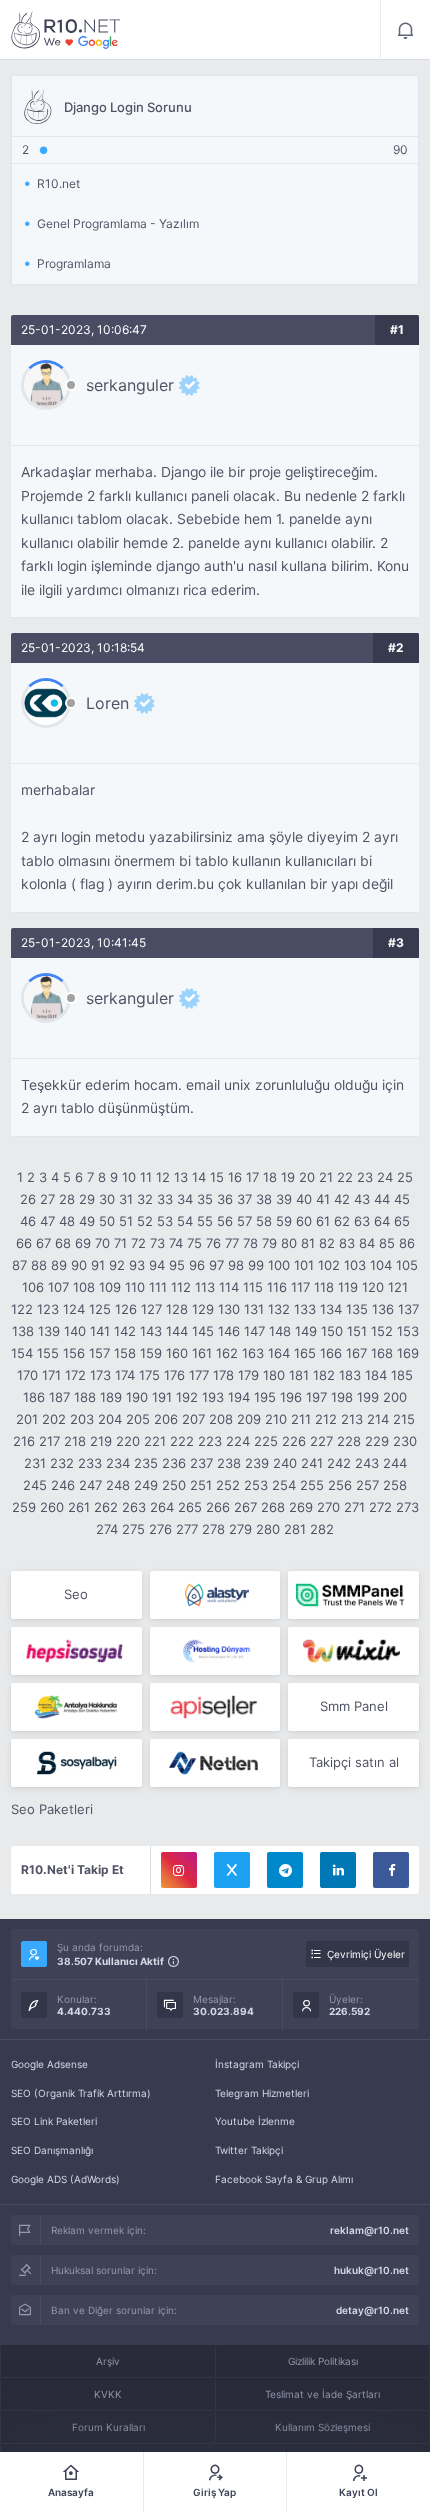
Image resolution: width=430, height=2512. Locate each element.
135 (357, 1309)
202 (54, 1419)
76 (213, 1243)
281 (295, 1529)
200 (395, 1397)
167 (356, 1353)
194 (239, 1397)
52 (145, 1221)
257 (367, 1485)
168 (382, 1353)
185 (402, 1375)
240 (285, 1463)
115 (253, 1287)
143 (151, 1331)
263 (134, 1507)
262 (106, 1507)
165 (305, 1353)
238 (229, 1463)
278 (213, 1529)
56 (225, 1221)
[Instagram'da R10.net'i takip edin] (179, 1870)
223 (210, 1441)
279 (240, 1529)
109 (110, 1287)
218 (75, 1441)
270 (328, 1507)
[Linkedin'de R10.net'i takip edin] (338, 1870)
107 (58, 1287)
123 (48, 1309)
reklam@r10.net (369, 2230)
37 (244, 1199)
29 (87, 1199)
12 (163, 1177)
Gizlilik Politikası (323, 2361)
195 (265, 1397)
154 (22, 1353)
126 (126, 1309)
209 (249, 1419)
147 (254, 1331)
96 (197, 1265)
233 (90, 1463)
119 (348, 1287)
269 (301, 1507)
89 (59, 1265)
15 (217, 1177)
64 (382, 1221)
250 (174, 1485)
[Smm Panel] (76, 1651)
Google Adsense (49, 2064)
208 (221, 1419)
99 (256, 1265)
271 (354, 1507)
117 (300, 1287)
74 (176, 1243)
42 (342, 1199)
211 (301, 1419)
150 (332, 1331)
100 (279, 1265)
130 (229, 1309)
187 (59, 1397)
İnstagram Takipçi (257, 2064)
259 (24, 1507)
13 (181, 1177)
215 (404, 1419)
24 (385, 1177)
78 (250, 1243)
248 (118, 1485)
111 (158, 1287)
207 (193, 1419)
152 (382, 1331)
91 (98, 1265)
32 (145, 1199)
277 (187, 1529)
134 (331, 1309)
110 (135, 1287)
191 (162, 1397)
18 (270, 1177)
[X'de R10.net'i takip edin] (232, 1870)
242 (339, 1463)
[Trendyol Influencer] (353, 1651)
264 (162, 1507)
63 (362, 1221)
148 (280, 1331)
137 (408, 1309)
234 (118, 1463)
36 (225, 1199)
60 (304, 1221)
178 (223, 1375)
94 (157, 1265)
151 (357, 1331)
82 (327, 1243)
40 (304, 1199)
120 (373, 1287)
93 (137, 1265)
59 (284, 1221)
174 (125, 1375)
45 (402, 1199)
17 (252, 1177)
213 (352, 1419)
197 (316, 1397)
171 (51, 1375)
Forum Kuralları (108, 2427)
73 (157, 1243)
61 (323, 1221)
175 (149, 1375)
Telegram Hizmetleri (262, 2093)
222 (182, 1441)
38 (264, 1199)
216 (24, 1441)
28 (67, 1199)
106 (33, 1287)
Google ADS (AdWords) (65, 2179)
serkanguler (130, 385)
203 (82, 1419)
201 (27, 1419)
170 (27, 1375)
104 (381, 1265)
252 (228, 1485)
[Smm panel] (353, 1595)
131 (254, 1309)
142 (125, 1331)
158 (125, 1353)
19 (288, 1177)
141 (100, 1331)
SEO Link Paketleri (54, 2121)
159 (151, 1353)
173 (100, 1375)
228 (349, 1441)
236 (174, 1463)
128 (177, 1309)
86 (407, 1243)
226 (294, 1441)
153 (408, 1331)
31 (126, 1199)
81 (308, 1243)
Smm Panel (354, 1706)
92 (117, 1265)
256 (340, 1485)
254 (284, 1485)
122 (22, 1309)
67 (43, 1243)
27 (47, 1199)
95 (177, 1265)
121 (398, 1287)
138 (23, 1331)
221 (155, 1441)
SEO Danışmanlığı (52, 2150)
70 (102, 1243)
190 (137, 1397)
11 (146, 1177)
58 (264, 1221)
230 (405, 1441)
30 (107, 1199)
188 (85, 1397)
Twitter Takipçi (249, 2150)
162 (227, 1353)
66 (24, 1243)
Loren (107, 703)
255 (312, 1485)
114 (229, 1287)
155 (48, 1353)
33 (165, 1199)
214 (378, 1419)
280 (268, 1529)
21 (326, 1177)
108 (84, 1287)
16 (235, 1177)
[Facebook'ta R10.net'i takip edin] (391, 1870)
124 (74, 1309)
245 (35, 1485)
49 (87, 1221)
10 (129, 1177)
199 (368, 1397)
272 (380, 1507)
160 (177, 1353)
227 (321, 1441)
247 (90, 1485)
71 (120, 1243)
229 (377, 1441)
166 (331, 1353)
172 (75, 1375)
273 (407, 1507)
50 (107, 1221)
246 (63, 1485)
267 (245, 1507)
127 (151, 1309)
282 (322, 1529)
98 (236, 1265)
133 (305, 1309)
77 (232, 1243)
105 (407, 1265)
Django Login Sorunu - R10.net (66, 30)
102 (329, 1265)
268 (273, 1507)
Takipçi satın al (354, 1762)
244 (395, 1463)
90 (79, 1265)
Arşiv (108, 2361)
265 (190, 1507)
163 (253, 1353)
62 (342, 1221)
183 (350, 1375)
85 (387, 1243)
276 (160, 1529)
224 (238, 1441)
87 (19, 1265)
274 (107, 1529)
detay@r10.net (372, 2310)
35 (205, 1199)
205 (138, 1419)
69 (83, 1243)
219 (101, 1441)
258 (395, 1485)
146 (229, 1331)
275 (133, 1529)
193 (213, 1397)
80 (289, 1243)
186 (34, 1397)
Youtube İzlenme (255, 2121)
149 (306, 1331)
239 (257, 1463)
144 (177, 1331)
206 (166, 1419)
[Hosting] (215, 1595)
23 (365, 1177)
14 (199, 1177)
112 (181, 1287)
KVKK (108, 2394)
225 (266, 1441)
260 (52, 1507)
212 (326, 1419)
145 (203, 1331)
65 (402, 1221)
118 (324, 1287)
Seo (76, 1594)
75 (194, 1243)
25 (405, 1177)
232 (62, 1463)
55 (205, 1221)
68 (63, 1243)
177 (199, 1375)
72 (138, 1243)
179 (248, 1375)
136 (383, 1309)
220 (128, 1441)
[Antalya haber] (76, 1707)
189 (111, 1397)
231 (35, 1463)
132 (279, 1309)
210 (276, 1419)
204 (110, 1419)
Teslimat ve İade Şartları (322, 2394)
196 (291, 1397)
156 (74, 1353)
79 (269, 1243)
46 (28, 1221)
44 (382, 1199)
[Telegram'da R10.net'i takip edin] (285, 1870)
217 (49, 1441)
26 (28, 1199)
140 (75, 1331)
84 (367, 1243)
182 (324, 1375)
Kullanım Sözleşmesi (322, 2427)
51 (126, 1221)
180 (274, 1375)
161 (202, 1353)
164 (279, 1353)
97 (216, 1265)
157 (99, 1353)
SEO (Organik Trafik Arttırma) (81, 2093)
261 (79, 1507)
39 (284, 1199)
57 (244, 1221)
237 (201, 1463)
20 (307, 1177)
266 (218, 1507)
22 (345, 1177)
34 (185, 1199)
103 (355, 1265)
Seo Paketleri (52, 1809)
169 (408, 1353)
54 (185, 1221)
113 (205, 1287)
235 (146, 1463)
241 (312, 1463)
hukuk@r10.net (371, 2270)
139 (49, 1331)
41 (323, 1199)
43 (362, 1199)
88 (39, 1265)
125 (100, 1309)
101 (304, 1265)
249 (146, 1485)
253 (256, 1485)
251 (201, 1485)
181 (299, 1375)
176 (174, 1375)
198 (342, 1397)
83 (347, 1243)
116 (277, 1287)
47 (47, 1221)
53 (165, 1221)
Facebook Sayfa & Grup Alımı (284, 2179)
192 (187, 1397)
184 (376, 1375)
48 (67, 1221)
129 (203, 1309)
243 (367, 1463)
